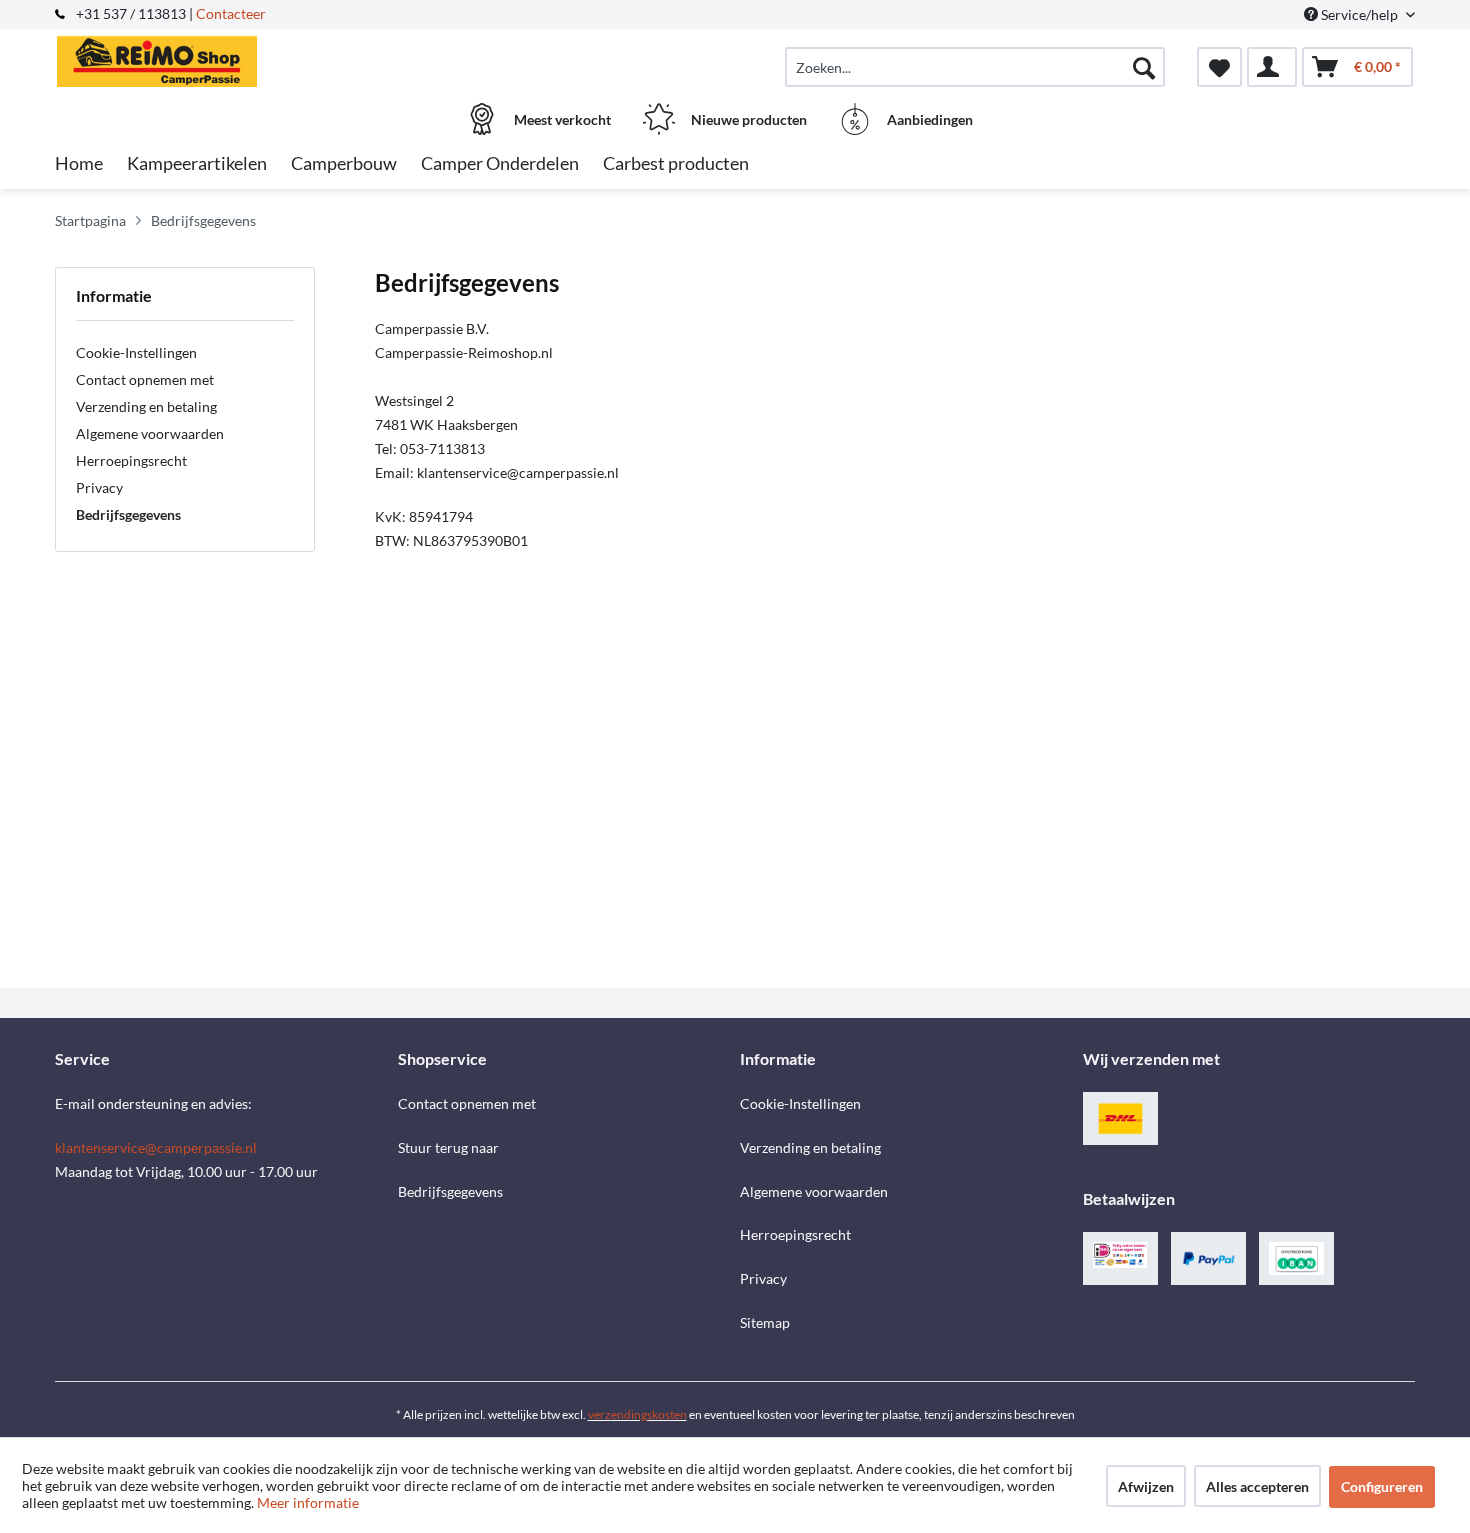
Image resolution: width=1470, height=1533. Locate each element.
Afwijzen (1146, 1486)
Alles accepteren (1257, 1486)
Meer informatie (308, 1502)
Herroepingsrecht (131, 460)
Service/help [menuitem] (1359, 14)
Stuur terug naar (448, 1147)
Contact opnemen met (145, 379)
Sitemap (765, 1322)
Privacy (99, 487)
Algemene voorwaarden (150, 433)
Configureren (1382, 1486)
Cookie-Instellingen (136, 352)
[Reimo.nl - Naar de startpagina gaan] (224, 57)
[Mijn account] (1272, 67)
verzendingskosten (637, 1414)
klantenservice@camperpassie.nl (156, 1147)
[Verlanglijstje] (1219, 67)
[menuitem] (975, 67)
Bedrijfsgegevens (128, 514)
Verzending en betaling (146, 406)
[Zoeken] (1144, 67)
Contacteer (231, 13)
